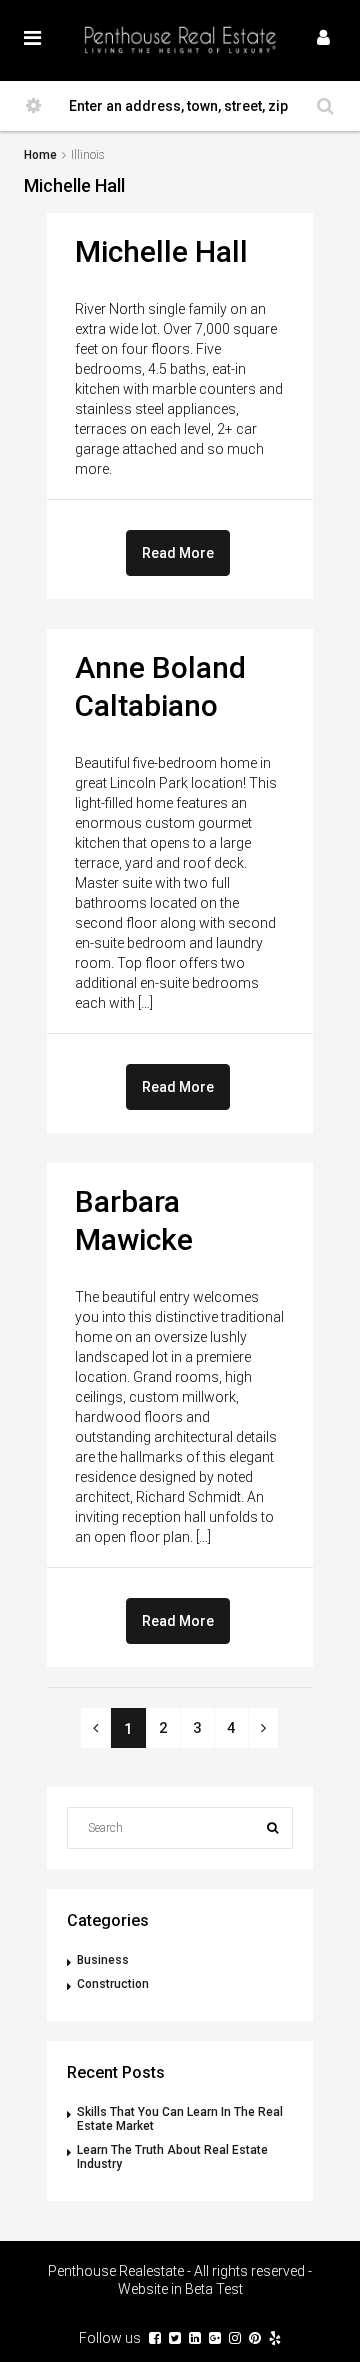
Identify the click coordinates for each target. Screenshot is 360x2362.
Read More (178, 553)
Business (103, 1960)
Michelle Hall (161, 251)
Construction (113, 1984)
